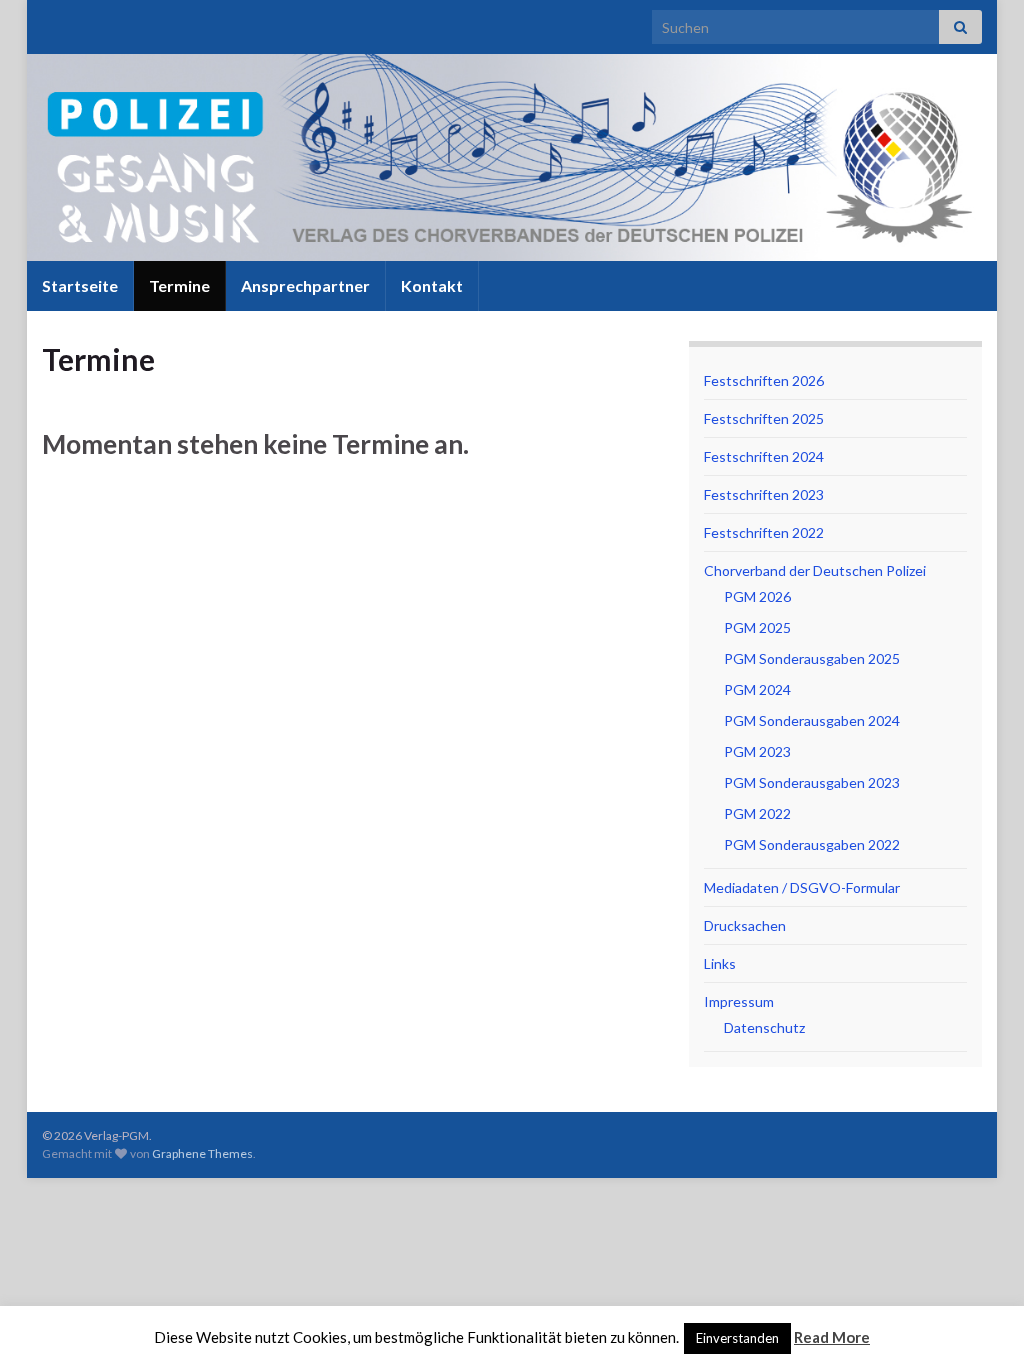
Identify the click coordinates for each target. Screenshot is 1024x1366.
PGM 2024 (757, 689)
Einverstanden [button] (737, 1338)
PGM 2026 (757, 596)
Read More (832, 1337)
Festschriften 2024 (764, 456)
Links (720, 963)
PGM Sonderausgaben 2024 (812, 720)
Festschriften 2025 (764, 418)
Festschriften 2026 (764, 380)
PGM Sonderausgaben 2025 (812, 658)
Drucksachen (745, 925)
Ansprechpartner (305, 285)
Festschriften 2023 (764, 494)
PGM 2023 (757, 751)
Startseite (80, 285)
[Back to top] (979, 1321)
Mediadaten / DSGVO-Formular (802, 887)
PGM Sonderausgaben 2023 (812, 782)
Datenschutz (764, 1027)
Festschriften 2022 (764, 532)
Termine (179, 285)
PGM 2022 (757, 813)
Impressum (739, 1001)
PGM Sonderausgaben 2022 (812, 844)
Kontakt (432, 285)
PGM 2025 (757, 627)
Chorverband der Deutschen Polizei (815, 570)
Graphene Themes (202, 1153)
